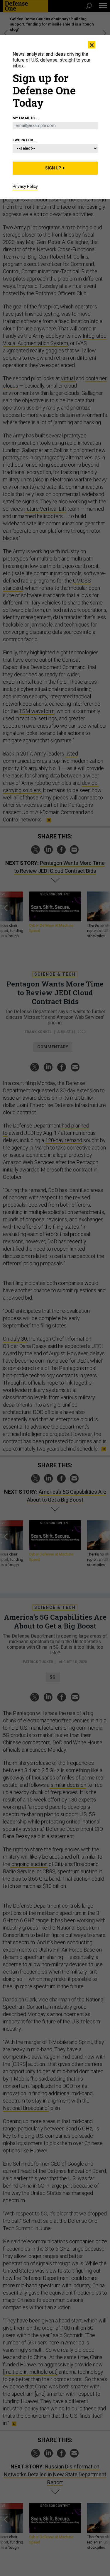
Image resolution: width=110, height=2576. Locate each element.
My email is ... (26, 118)
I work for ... (25, 140)
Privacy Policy (25, 186)
